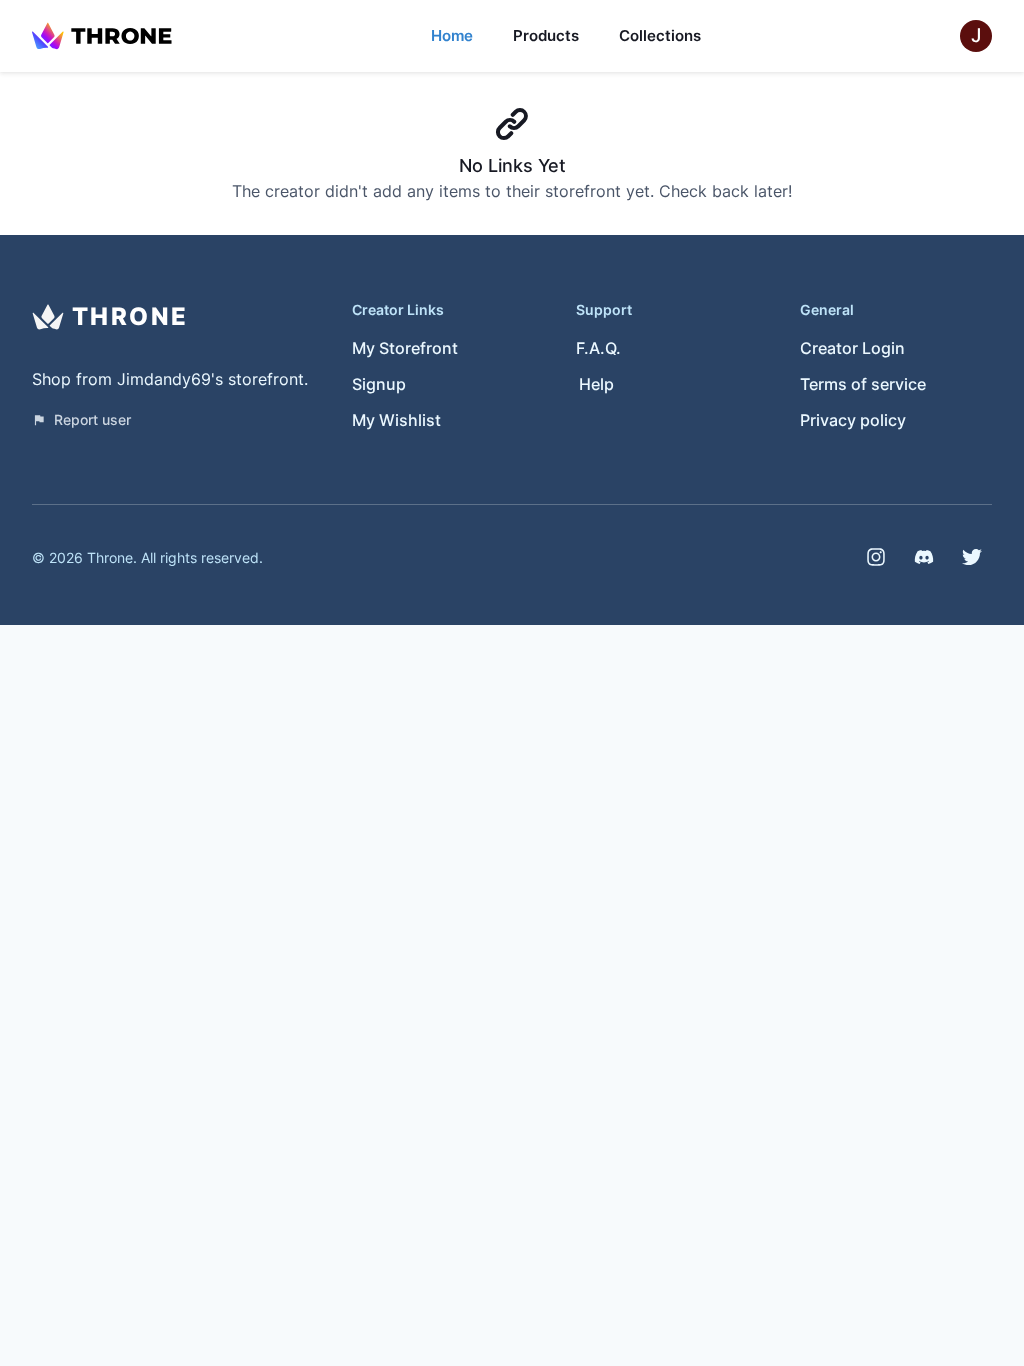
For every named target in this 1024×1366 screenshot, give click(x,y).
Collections (660, 35)
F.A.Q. (598, 348)
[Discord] (924, 557)
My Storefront (405, 348)
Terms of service (863, 384)
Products (546, 35)
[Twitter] (972, 557)
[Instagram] (876, 557)
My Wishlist (396, 420)
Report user (92, 419)
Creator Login (852, 348)
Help (596, 384)
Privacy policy (853, 420)
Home (452, 35)
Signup (379, 384)
